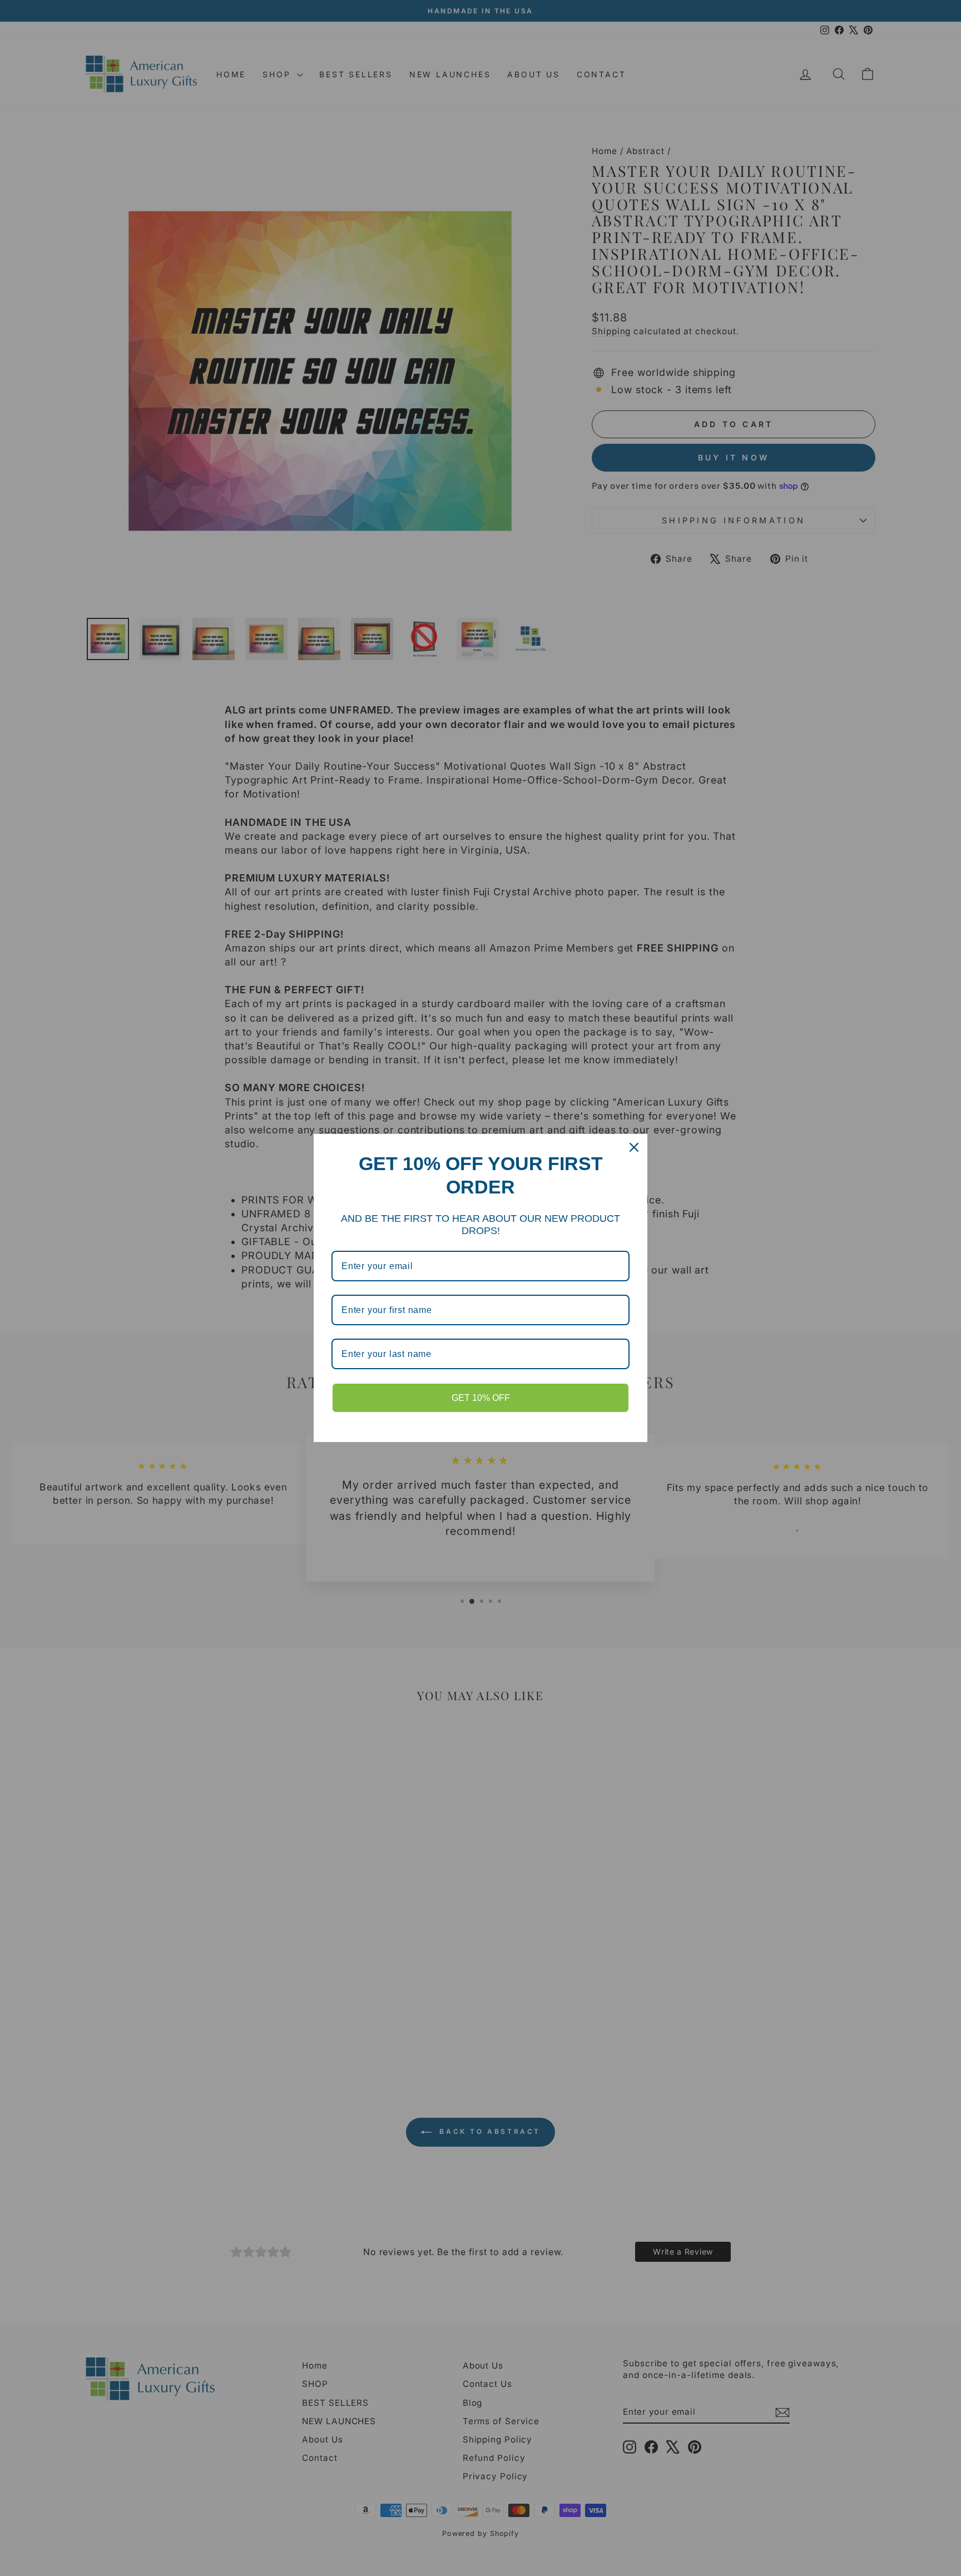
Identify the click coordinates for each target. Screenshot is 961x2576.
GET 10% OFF (481, 1398)
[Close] (634, 1147)
